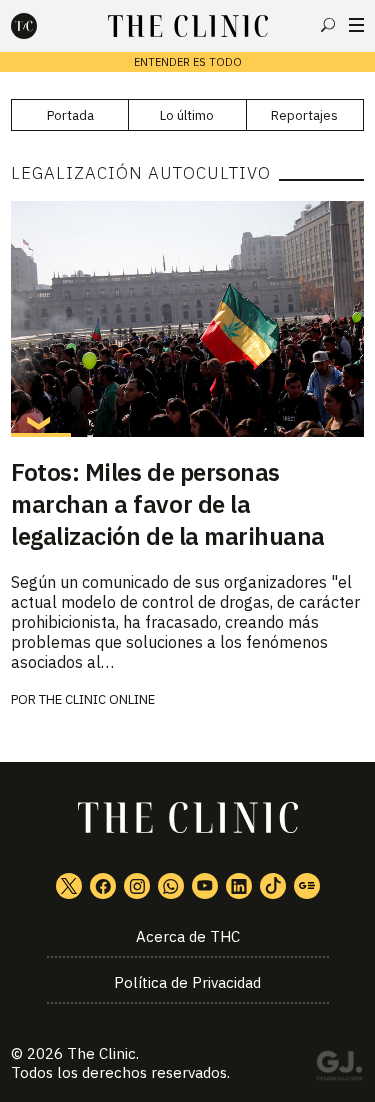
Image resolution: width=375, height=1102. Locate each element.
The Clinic (101, 1053)
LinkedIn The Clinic (239, 886)
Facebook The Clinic (103, 886)
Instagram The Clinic (137, 886)
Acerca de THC (188, 936)
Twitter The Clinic (69, 886)
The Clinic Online (97, 699)
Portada (70, 115)
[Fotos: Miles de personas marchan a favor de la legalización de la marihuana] (187, 318)
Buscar (328, 25)
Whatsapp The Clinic (171, 886)
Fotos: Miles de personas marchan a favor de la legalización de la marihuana (168, 504)
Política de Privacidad (187, 982)
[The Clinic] (41, 26)
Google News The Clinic (307, 886)
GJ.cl (339, 1069)
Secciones (356, 25)
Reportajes (304, 115)
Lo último (187, 115)
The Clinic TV (205, 886)
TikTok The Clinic (273, 886)
